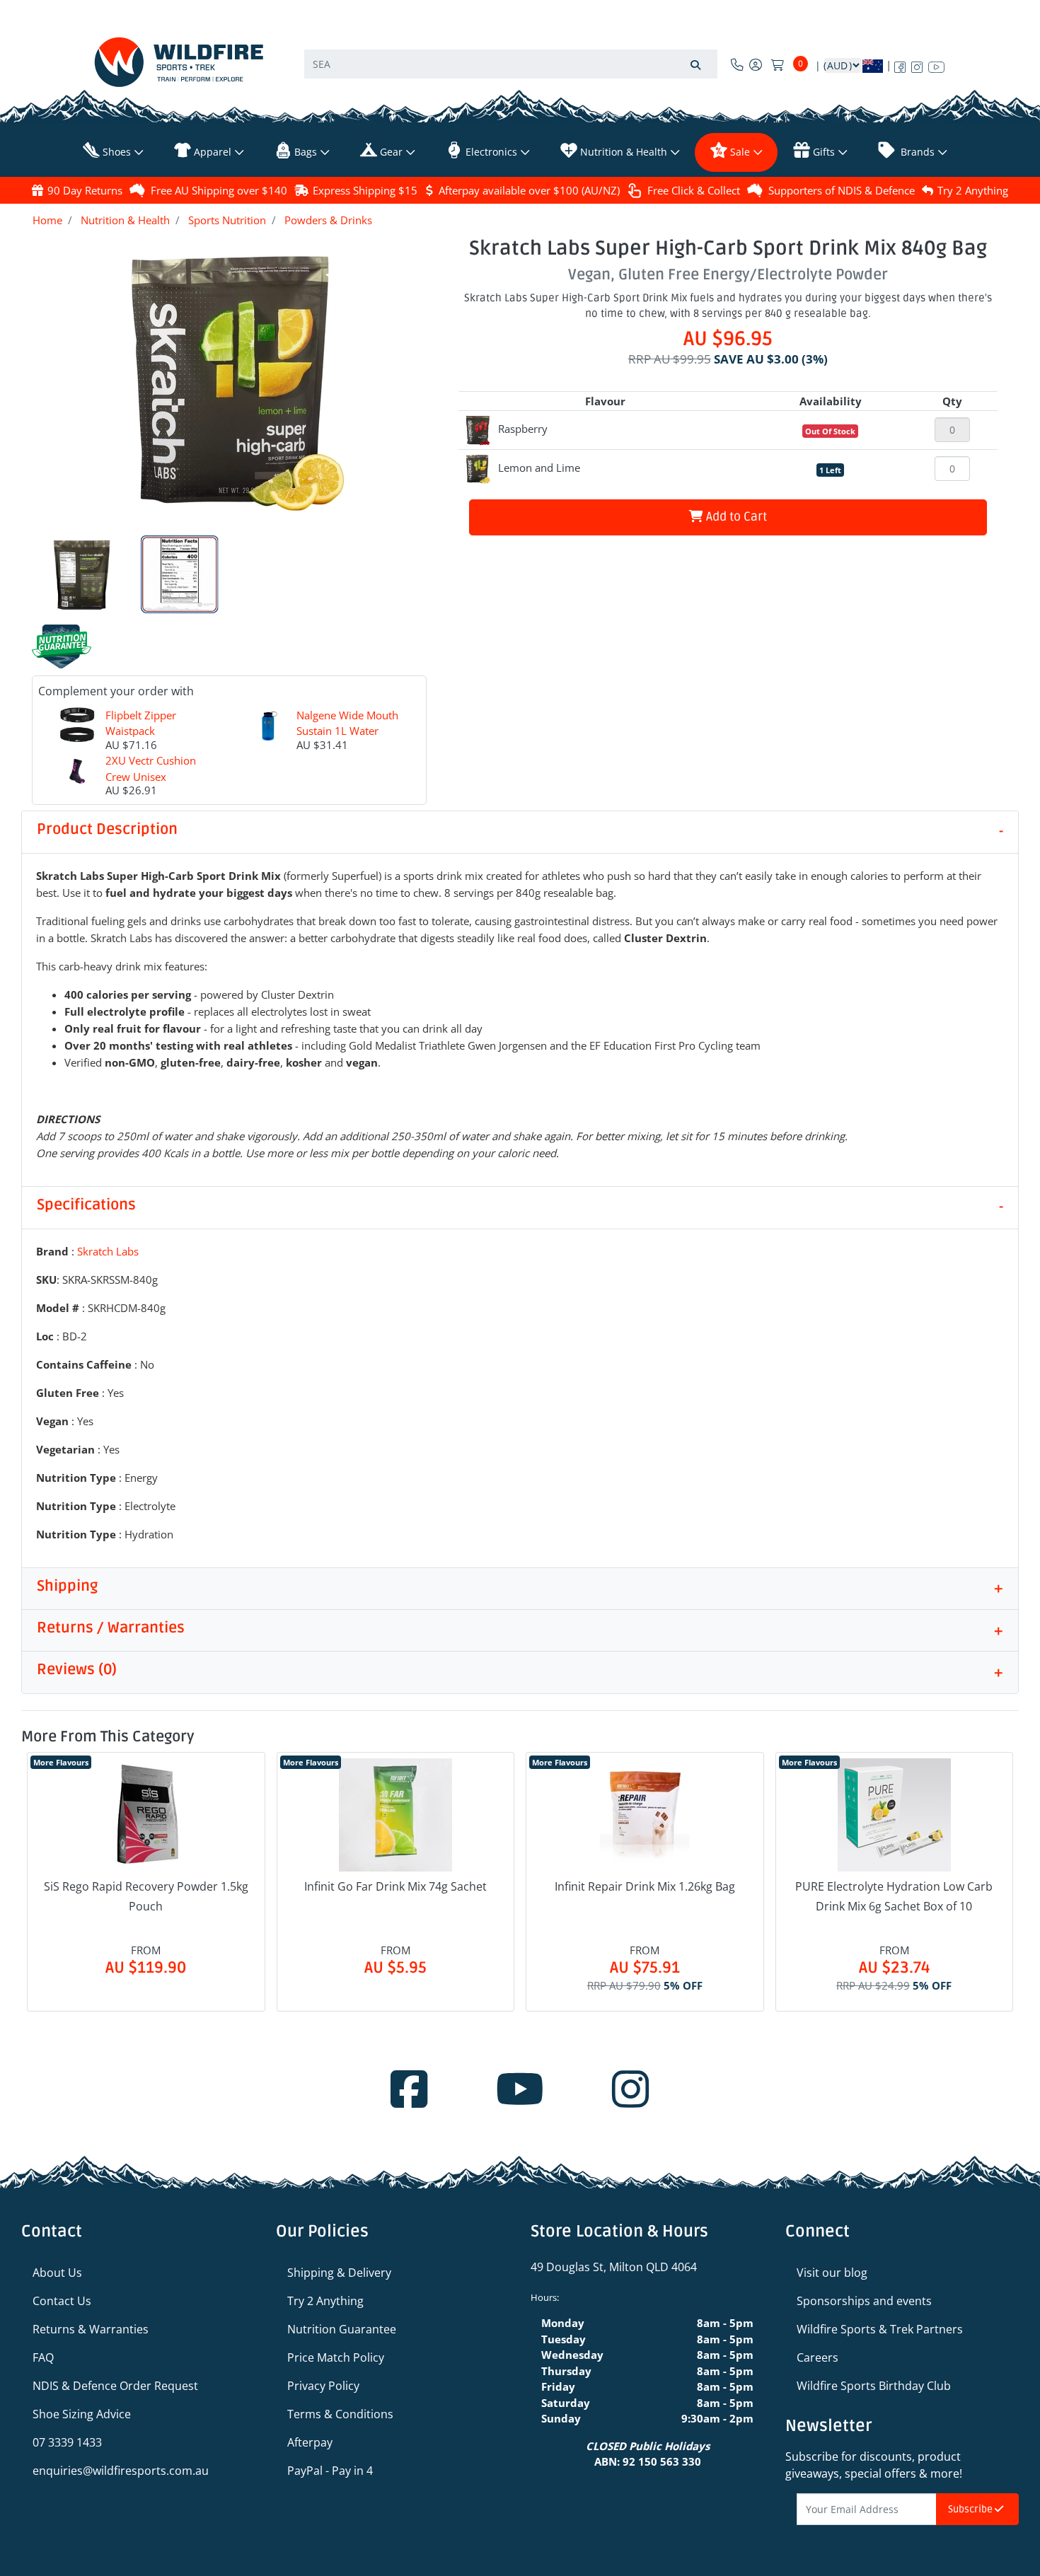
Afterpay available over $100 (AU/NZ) (529, 190)
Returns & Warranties (91, 2329)
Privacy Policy (323, 2386)
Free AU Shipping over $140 (219, 190)
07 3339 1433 (67, 2442)
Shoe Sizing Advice (82, 2414)
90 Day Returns (85, 190)
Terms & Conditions (340, 2414)
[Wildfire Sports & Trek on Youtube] (936, 64)
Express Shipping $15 (365, 190)
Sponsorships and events (864, 2301)
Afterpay (310, 2442)
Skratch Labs (108, 1251)
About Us (57, 2273)
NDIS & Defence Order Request (115, 2386)
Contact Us (62, 2301)
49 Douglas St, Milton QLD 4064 (614, 2267)
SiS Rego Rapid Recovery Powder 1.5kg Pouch (146, 1896)
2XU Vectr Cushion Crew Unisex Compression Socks (153, 776)
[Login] (756, 64)
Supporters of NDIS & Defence (842, 190)
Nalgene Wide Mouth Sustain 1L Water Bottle (347, 731)
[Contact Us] (737, 64)
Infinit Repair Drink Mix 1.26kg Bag (645, 1886)
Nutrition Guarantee (342, 2329)
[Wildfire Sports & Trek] (179, 62)
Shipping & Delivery (339, 2273)
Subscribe (971, 2509)
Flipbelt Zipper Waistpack (141, 723)
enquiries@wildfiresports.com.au (121, 2471)
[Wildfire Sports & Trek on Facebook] (900, 64)
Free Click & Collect (694, 190)
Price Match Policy (336, 2357)
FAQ (43, 2357)
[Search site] (695, 64)
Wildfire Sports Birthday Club (874, 2386)
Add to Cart (735, 517)
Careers (817, 2357)
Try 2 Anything (973, 190)
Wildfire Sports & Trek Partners (880, 2329)
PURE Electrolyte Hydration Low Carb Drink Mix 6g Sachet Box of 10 (894, 1896)
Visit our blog (832, 2273)
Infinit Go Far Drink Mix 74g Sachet (395, 1886)
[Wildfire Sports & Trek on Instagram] (917, 64)
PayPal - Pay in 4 (330, 2471)
